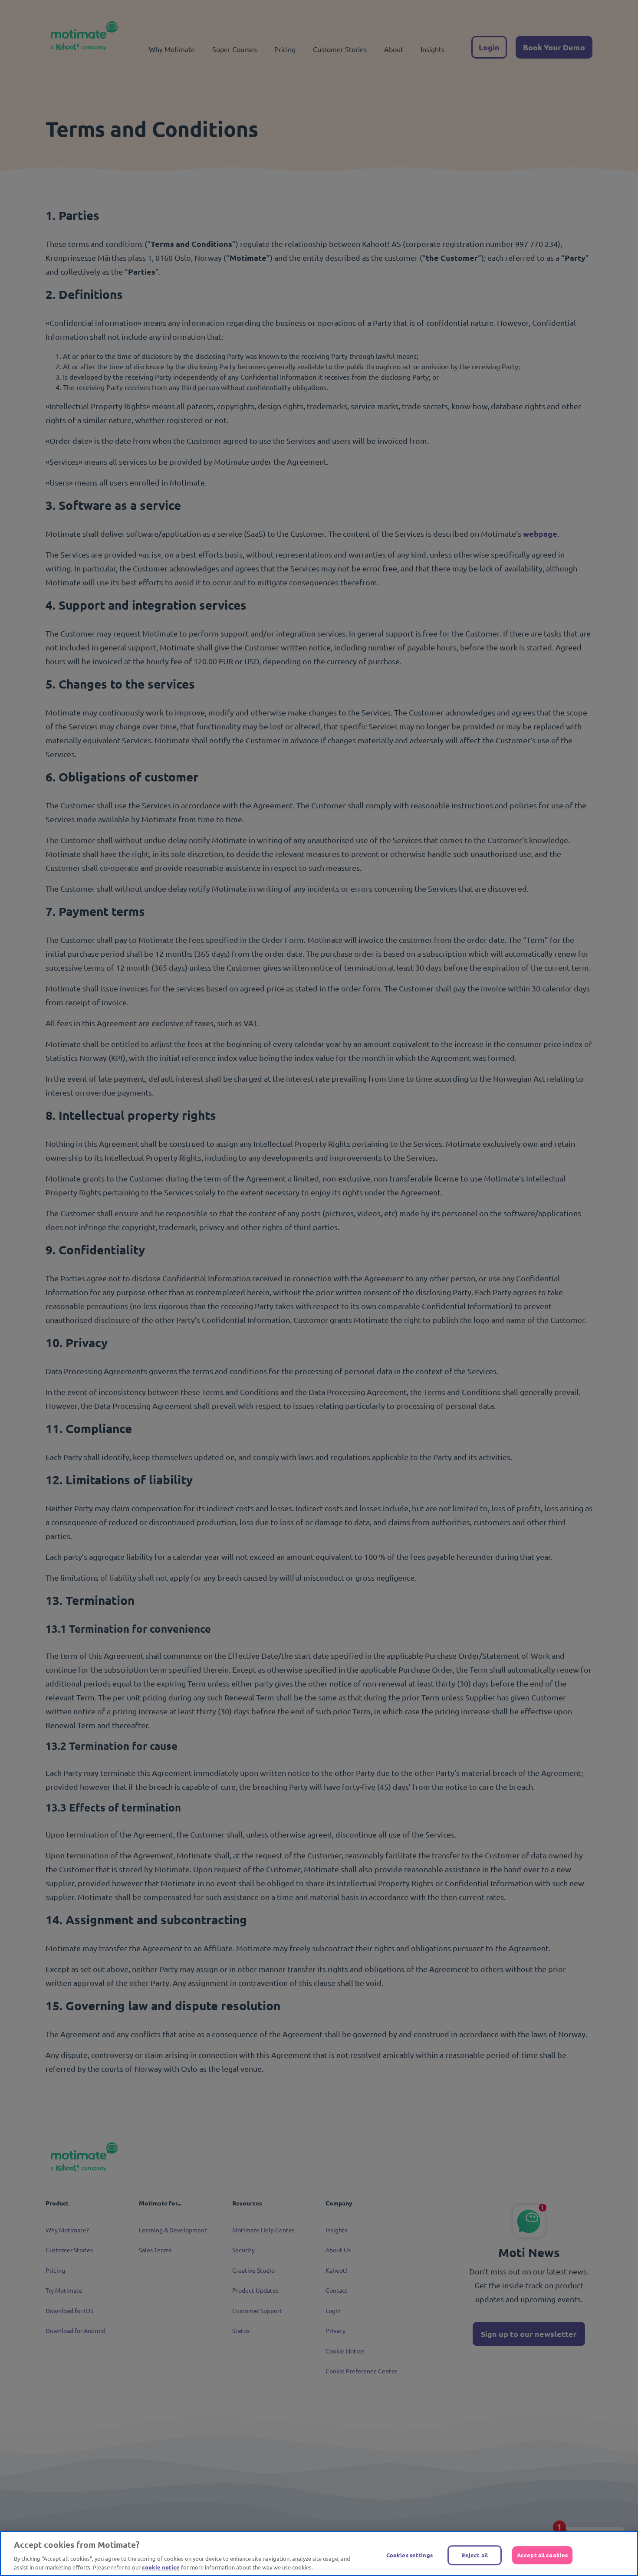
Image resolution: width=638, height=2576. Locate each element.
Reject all (475, 2555)
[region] (319, 2553)
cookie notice (161, 2567)
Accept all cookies (542, 2555)
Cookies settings (409, 2555)
